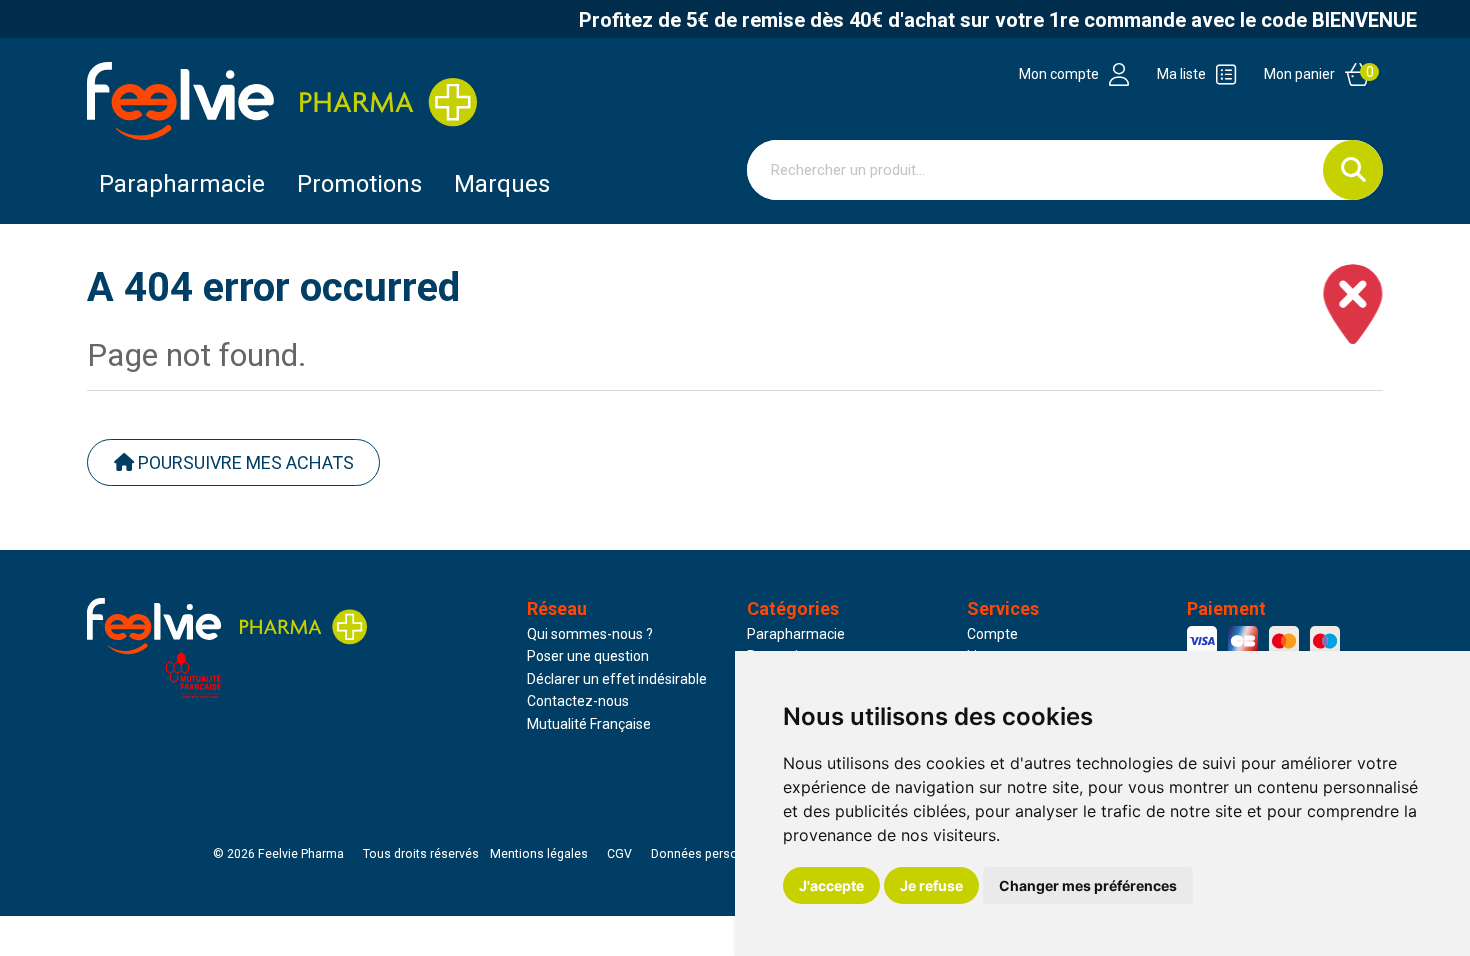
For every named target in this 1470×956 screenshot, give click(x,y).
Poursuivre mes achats (244, 462)
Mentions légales (539, 854)
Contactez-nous (578, 701)
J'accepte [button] (831, 885)
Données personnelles (715, 854)
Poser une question (588, 656)
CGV (619, 854)
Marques (502, 184)
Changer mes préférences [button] (1088, 885)
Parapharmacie (182, 184)
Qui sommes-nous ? (590, 634)
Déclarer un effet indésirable (617, 679)
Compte (992, 634)
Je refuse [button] (931, 885)
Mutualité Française (589, 724)
